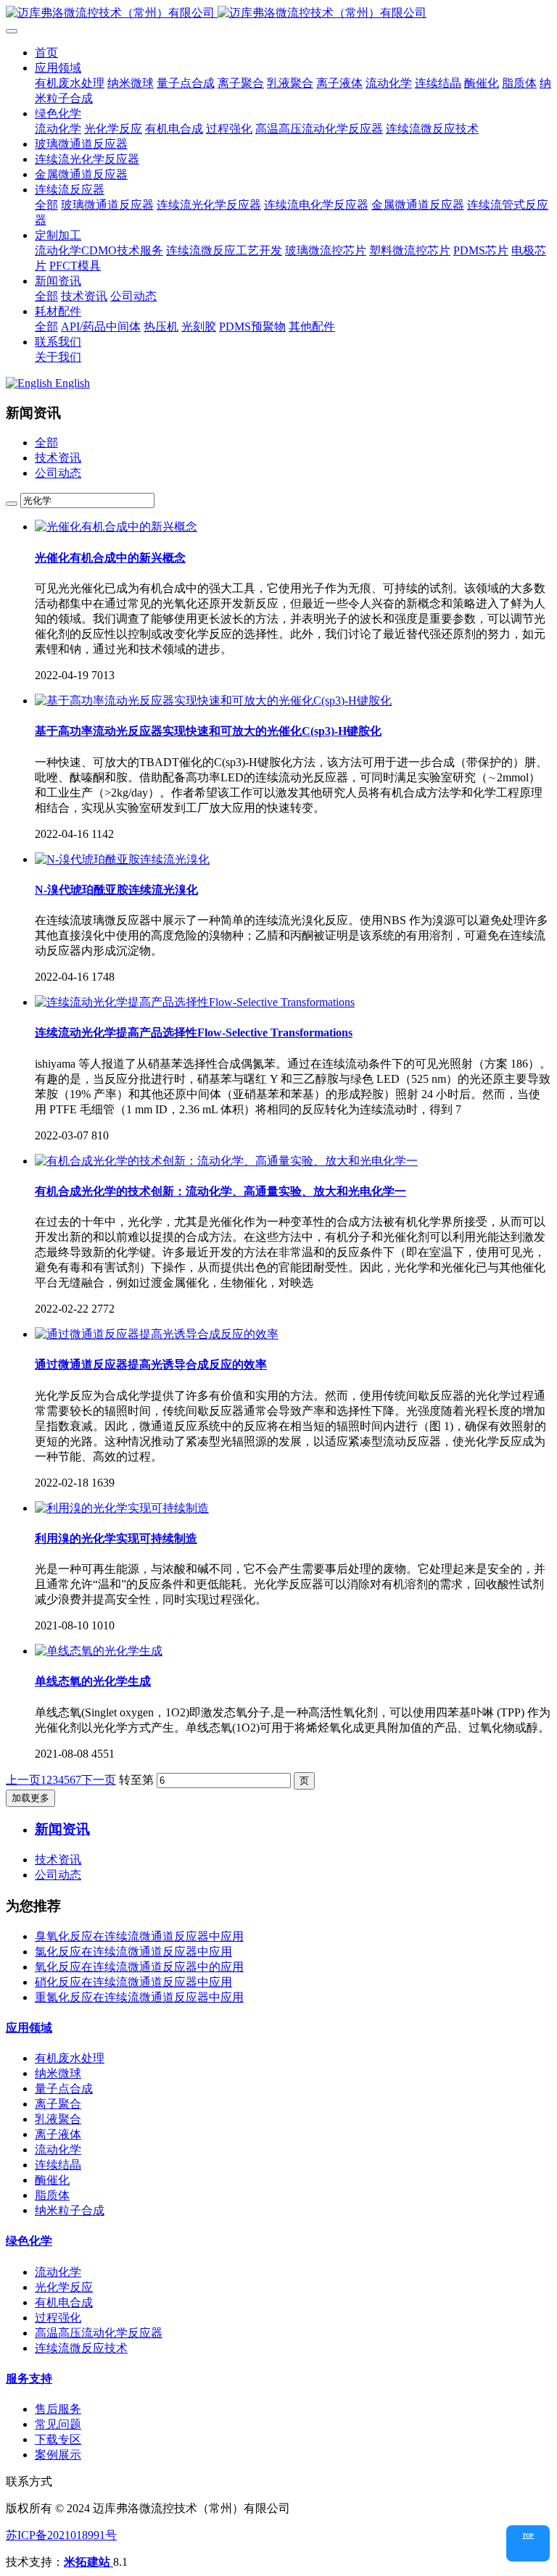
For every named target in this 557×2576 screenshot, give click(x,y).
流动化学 (58, 2149)
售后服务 (58, 2409)
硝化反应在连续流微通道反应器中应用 (133, 1982)
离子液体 (58, 2134)
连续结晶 (58, 2165)
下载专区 (58, 2439)
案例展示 (58, 2455)
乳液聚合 (58, 2119)
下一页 (99, 1780)
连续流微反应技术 (81, 2348)
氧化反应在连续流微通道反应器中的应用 (139, 1967)
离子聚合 (58, 2104)
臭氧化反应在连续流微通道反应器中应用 (139, 1936)
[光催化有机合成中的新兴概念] (116, 527)
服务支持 (29, 2378)
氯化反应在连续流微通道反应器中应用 (133, 1952)
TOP (528, 2536)
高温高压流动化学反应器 (99, 2333)
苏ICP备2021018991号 (61, 2535)
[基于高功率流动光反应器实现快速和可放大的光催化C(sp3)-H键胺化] (213, 701)
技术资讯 (58, 458)
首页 (46, 53)
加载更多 (30, 1798)
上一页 (23, 1780)
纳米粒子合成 (70, 2210)
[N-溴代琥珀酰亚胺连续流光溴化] (122, 859)
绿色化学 (29, 2241)
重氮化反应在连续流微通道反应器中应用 (139, 1997)
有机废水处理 (70, 2058)
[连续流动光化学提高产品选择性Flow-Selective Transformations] (195, 1002)
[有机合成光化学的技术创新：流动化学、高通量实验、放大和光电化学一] (226, 1161)
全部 (46, 205)
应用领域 (29, 2028)
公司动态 (58, 473)
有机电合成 (64, 2302)
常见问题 (58, 2424)
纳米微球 (58, 2073)
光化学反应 (64, 2287)
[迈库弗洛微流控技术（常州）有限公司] (278, 13)
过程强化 (58, 2318)
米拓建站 (88, 2562)
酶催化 (52, 2180)
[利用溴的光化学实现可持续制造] (122, 1508)
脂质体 (52, 2195)
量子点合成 (64, 2089)
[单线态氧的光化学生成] (99, 1651)
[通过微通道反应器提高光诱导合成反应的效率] (157, 1334)
